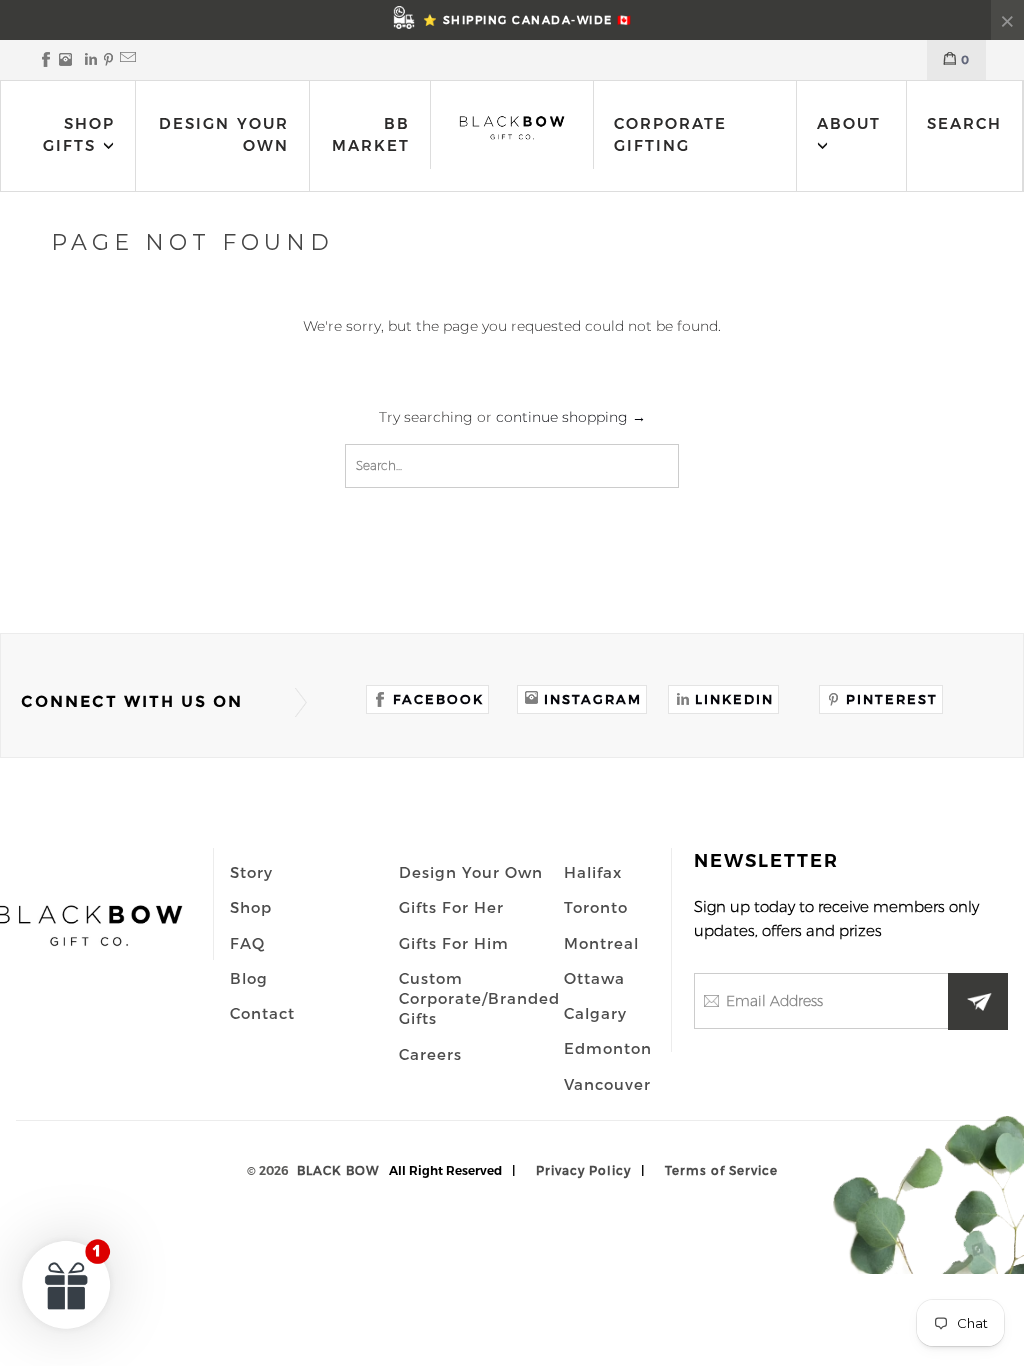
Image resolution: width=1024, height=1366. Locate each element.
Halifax (593, 872)
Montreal (601, 943)
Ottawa (594, 978)
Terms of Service (721, 1170)
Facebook (438, 699)
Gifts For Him (454, 943)
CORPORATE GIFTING (670, 134)
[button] (67, 1284)
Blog (249, 978)
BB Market (371, 134)
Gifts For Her (451, 907)
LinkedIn (734, 699)
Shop (251, 907)
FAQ (247, 943)
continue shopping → (571, 417)
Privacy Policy (583, 1170)
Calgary (595, 1013)
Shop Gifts (79, 134)
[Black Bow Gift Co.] (512, 127)
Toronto (596, 907)
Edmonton (608, 1048)
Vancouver (607, 1084)
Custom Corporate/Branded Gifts (479, 998)
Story (251, 872)
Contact (262, 1013)
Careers (430, 1054)
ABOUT (849, 123)
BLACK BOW (338, 1170)
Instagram (593, 699)
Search (964, 123)
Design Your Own (224, 134)
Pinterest (892, 699)
